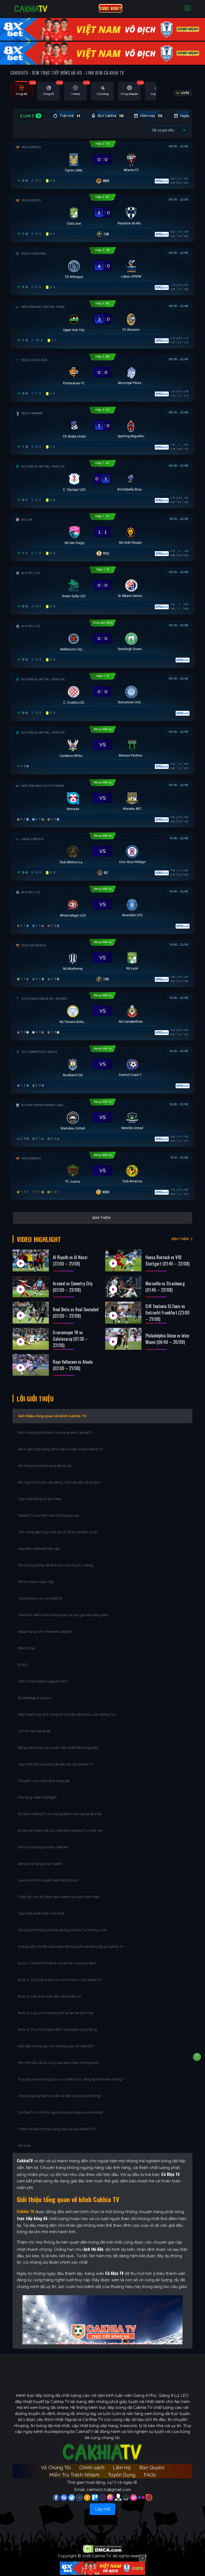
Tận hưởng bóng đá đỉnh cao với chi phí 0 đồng (56, 1565)
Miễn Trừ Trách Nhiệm (74, 2475)
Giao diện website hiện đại (39, 1549)
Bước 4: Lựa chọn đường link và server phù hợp (56, 2013)
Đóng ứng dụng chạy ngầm (40, 1864)
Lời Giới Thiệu (35, 1398)
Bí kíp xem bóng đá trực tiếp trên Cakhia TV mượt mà (60, 1831)
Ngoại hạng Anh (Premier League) (45, 1632)
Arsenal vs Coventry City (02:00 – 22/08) (73, 1287)
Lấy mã (102, 2509)
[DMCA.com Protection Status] (103, 2548)
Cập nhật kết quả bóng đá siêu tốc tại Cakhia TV (55, 1764)
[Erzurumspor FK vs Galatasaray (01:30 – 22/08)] (31, 1339)
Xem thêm (101, 1218)
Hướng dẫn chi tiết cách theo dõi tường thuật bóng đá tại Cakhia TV (71, 1947)
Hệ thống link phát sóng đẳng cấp (45, 1466)
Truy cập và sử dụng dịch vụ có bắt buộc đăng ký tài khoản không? (71, 2079)
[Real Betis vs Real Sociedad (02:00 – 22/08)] (31, 1313)
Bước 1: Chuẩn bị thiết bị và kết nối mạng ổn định (57, 1963)
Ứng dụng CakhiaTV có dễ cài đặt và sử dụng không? (60, 2096)
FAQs (150, 2475)
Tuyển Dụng (122, 2475)
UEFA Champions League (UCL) (43, 1681)
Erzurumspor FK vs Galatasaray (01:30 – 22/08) (70, 1339)
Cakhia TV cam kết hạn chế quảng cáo (48, 1515)
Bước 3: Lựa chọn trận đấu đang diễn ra (49, 1996)
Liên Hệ (122, 2468)
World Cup (26, 1648)
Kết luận (25, 2146)
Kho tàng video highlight (37, 1797)
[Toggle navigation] (188, 8)
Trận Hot (70, 116)
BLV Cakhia (111, 116)
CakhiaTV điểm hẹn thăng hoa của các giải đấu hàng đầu (63, 1615)
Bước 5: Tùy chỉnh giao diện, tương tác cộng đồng (57, 2029)
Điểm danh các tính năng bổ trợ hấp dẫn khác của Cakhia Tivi (67, 1714)
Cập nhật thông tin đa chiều (40, 1499)
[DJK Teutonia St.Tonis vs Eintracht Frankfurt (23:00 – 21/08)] (123, 1313)
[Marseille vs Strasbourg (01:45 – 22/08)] (123, 1287)
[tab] (21, 91)
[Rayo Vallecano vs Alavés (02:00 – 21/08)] (31, 1365)
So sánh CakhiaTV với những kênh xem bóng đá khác (60, 1814)
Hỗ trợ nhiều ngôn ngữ (36, 1582)
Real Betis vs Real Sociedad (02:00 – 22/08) (76, 1313)
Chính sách (92, 2468)
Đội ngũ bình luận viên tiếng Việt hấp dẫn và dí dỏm (59, 1482)
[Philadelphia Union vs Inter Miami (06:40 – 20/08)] (123, 1339)
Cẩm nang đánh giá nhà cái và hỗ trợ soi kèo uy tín (58, 1532)
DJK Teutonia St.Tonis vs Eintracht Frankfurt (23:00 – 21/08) (167, 1313)
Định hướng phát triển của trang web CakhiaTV (55, 1433)
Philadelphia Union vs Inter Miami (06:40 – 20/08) (167, 1339)
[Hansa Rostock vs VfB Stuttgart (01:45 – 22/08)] (123, 1260)
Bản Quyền (152, 2468)
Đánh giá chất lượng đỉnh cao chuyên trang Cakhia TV (61, 1449)
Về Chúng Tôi (56, 2468)
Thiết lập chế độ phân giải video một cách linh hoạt (59, 1897)
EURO (24, 1665)
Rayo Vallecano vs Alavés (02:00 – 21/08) (73, 1365)
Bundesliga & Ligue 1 (35, 1698)
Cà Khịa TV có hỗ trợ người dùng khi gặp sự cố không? (61, 2112)
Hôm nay (151, 116)
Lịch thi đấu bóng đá (34, 1731)
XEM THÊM (180, 1239)
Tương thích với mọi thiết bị (40, 1598)
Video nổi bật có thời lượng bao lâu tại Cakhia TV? (57, 2129)
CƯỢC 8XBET (111, 8)
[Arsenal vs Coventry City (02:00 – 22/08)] (31, 1287)
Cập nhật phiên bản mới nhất (41, 1913)
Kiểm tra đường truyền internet (43, 1847)
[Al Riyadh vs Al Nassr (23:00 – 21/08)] (31, 1260)
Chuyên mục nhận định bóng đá (44, 1781)
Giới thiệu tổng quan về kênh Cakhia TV (52, 1416)
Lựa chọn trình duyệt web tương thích (48, 1880)
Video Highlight (39, 1239)
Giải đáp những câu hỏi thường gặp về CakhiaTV (56, 2046)
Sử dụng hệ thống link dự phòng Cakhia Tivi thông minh (62, 1930)
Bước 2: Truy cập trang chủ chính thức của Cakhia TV (60, 1980)
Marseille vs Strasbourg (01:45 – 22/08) (165, 1287)
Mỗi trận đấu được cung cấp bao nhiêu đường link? (58, 2063)
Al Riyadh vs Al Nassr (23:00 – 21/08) (70, 1260)
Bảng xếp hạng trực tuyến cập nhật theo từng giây (58, 1748)
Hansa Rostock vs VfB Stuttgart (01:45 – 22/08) (167, 1260)
